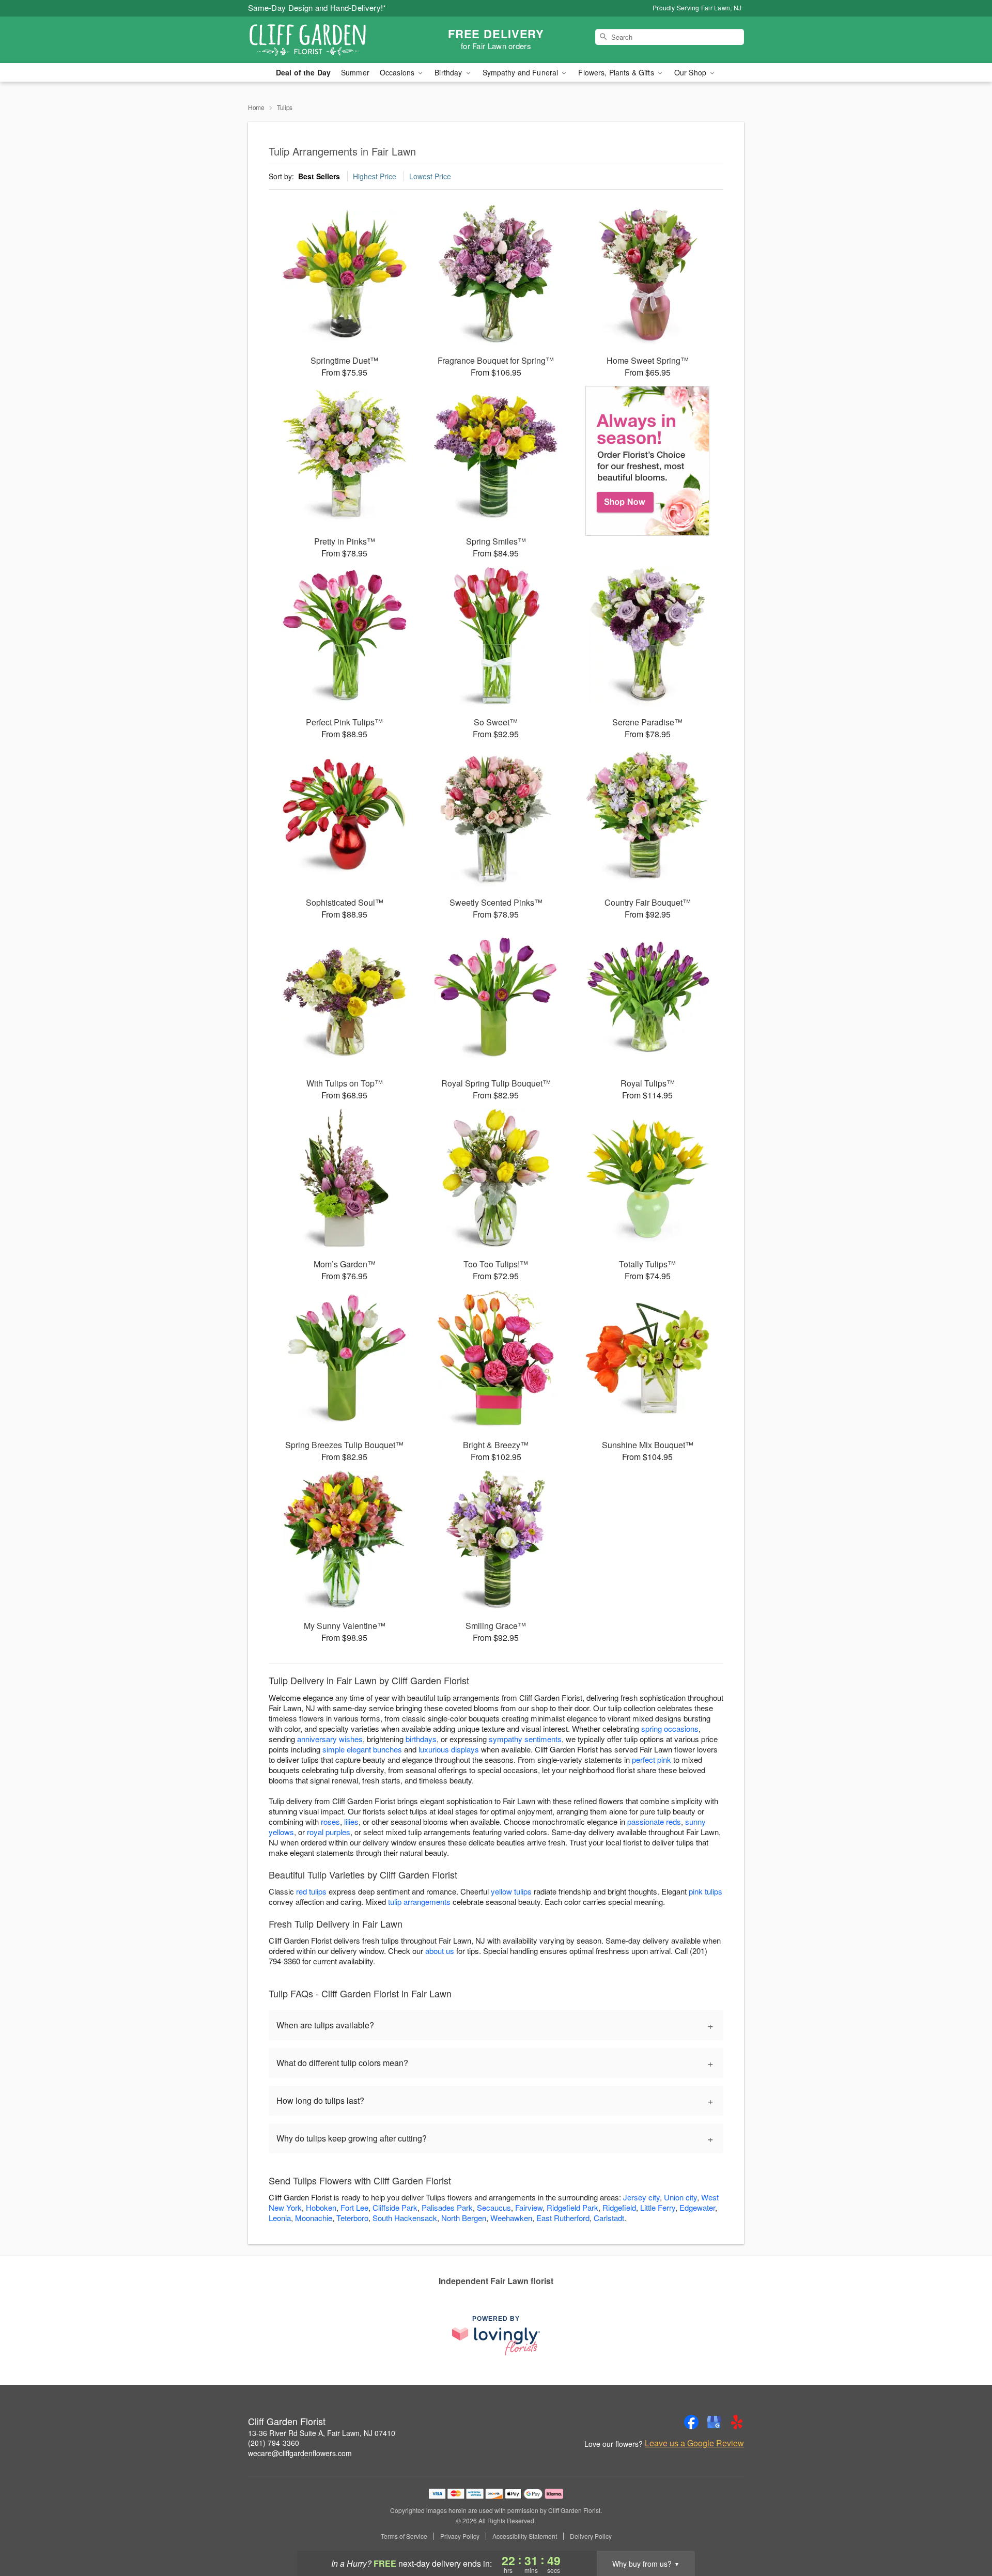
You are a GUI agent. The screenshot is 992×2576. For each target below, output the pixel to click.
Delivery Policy (591, 2536)
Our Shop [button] (691, 72)
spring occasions (670, 1728)
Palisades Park (447, 2207)
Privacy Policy (460, 2536)
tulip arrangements (419, 1902)
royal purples (329, 1832)
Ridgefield (619, 2207)
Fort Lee (354, 2207)
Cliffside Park (395, 2207)
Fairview (529, 2207)
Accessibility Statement (525, 2536)
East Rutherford (563, 2218)
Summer (355, 72)
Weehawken (511, 2218)
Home (256, 107)
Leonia (280, 2218)
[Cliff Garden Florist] (322, 40)
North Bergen (464, 2218)
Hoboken (321, 2207)
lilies (351, 1821)
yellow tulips (511, 1891)
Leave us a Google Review (694, 2443)
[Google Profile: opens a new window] (714, 2422)
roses (330, 1821)
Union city (680, 2197)
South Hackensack (405, 2218)
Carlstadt (609, 2218)
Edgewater (697, 2207)
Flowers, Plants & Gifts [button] (617, 72)
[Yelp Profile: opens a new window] (737, 2422)
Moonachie (314, 2218)
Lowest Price (430, 176)
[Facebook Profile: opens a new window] (691, 2422)
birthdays (421, 1739)
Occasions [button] (398, 72)
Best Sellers (319, 176)
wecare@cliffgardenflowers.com (300, 2453)
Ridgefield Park (572, 2207)
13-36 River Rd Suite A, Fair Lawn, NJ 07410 (322, 2433)
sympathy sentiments (525, 1739)
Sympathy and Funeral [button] (522, 72)
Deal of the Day (303, 72)
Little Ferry (658, 2207)
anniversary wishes (330, 1739)
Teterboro (352, 2218)
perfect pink (652, 1759)
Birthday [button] (449, 72)
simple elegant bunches (362, 1749)
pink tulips (706, 1891)
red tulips (311, 1891)
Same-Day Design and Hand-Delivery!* (317, 7)
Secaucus (494, 2207)
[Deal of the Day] (648, 461)
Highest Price (375, 176)
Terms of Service (404, 2536)
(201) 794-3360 (274, 2443)
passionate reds (654, 1821)
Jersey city (641, 2197)
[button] (965, 2532)
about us (441, 1951)
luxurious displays (449, 1749)
